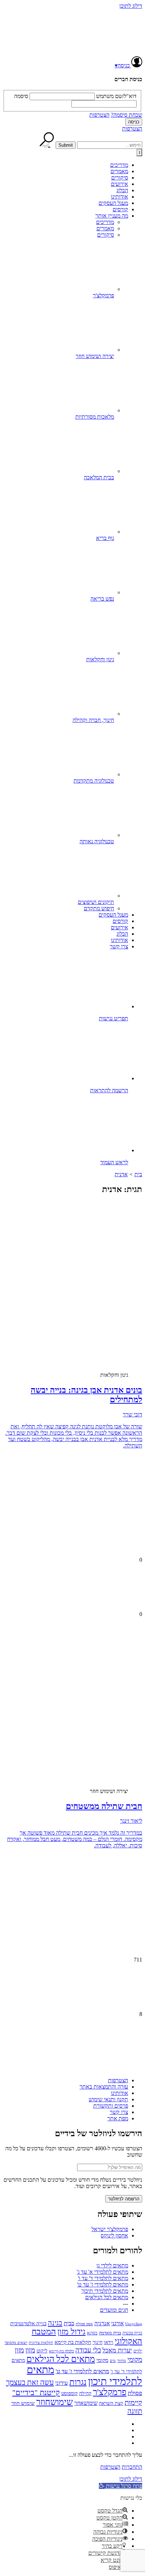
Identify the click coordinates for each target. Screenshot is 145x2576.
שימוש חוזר (23, 2403)
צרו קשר (119, 946)
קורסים (120, 209)
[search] (110, 145)
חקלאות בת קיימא (73, 2342)
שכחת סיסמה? (127, 115)
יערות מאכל (117, 2350)
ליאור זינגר (131, 1821)
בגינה (55, 2323)
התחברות (132, 2467)
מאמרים (119, 171)
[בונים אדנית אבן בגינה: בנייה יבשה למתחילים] (87, 1309)
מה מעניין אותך (112, 216)
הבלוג (122, 190)
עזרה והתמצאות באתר (104, 2087)
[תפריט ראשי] (139, 153)
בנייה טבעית (132, 2333)
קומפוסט (70, 2393)
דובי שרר (133, 1414)
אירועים (119, 184)
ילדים (138, 2351)
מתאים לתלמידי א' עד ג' (102, 2272)
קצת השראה (111, 2403)
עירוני (62, 2383)
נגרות (78, 2382)
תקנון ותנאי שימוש (108, 2099)
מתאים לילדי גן (112, 2265)
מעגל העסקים (113, 203)
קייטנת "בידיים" (36, 2392)
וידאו (109, 2342)
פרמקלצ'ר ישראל (110, 2229)
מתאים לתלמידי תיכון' (105, 2291)
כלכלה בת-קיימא (61, 2351)
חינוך (97, 2342)
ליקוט (42, 2351)
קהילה (85, 2393)
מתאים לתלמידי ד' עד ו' (103, 2278)
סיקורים (120, 178)
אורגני (118, 2323)
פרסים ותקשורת (111, 2106)
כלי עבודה (88, 2350)
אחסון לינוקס (114, 2235)
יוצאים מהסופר (16, 2343)
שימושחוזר (55, 2402)
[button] (121, 2486)
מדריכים (119, 165)
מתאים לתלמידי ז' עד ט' (103, 2285)
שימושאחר (86, 2403)
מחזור (122, 2361)
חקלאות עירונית (41, 2343)
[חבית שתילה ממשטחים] (87, 1725)
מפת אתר (118, 2118)
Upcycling (134, 2324)
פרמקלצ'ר (110, 2392)
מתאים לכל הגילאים (107, 2297)
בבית (69, 2323)
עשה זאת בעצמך (30, 2382)
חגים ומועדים (114, 2310)
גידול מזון (71, 2332)
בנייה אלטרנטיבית (28, 2323)
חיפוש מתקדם (99, 908)
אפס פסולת (84, 2324)
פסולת (135, 2393)
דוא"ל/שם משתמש (116, 96)
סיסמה (21, 96)
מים (113, 2361)
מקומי (102, 2360)
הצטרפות (99, 115)
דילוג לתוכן (131, 6)
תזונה (135, 2411)
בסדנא (92, 2333)
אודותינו (119, 197)
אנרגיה (102, 2323)
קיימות (133, 2402)
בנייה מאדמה (110, 2333)
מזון (30, 2350)
